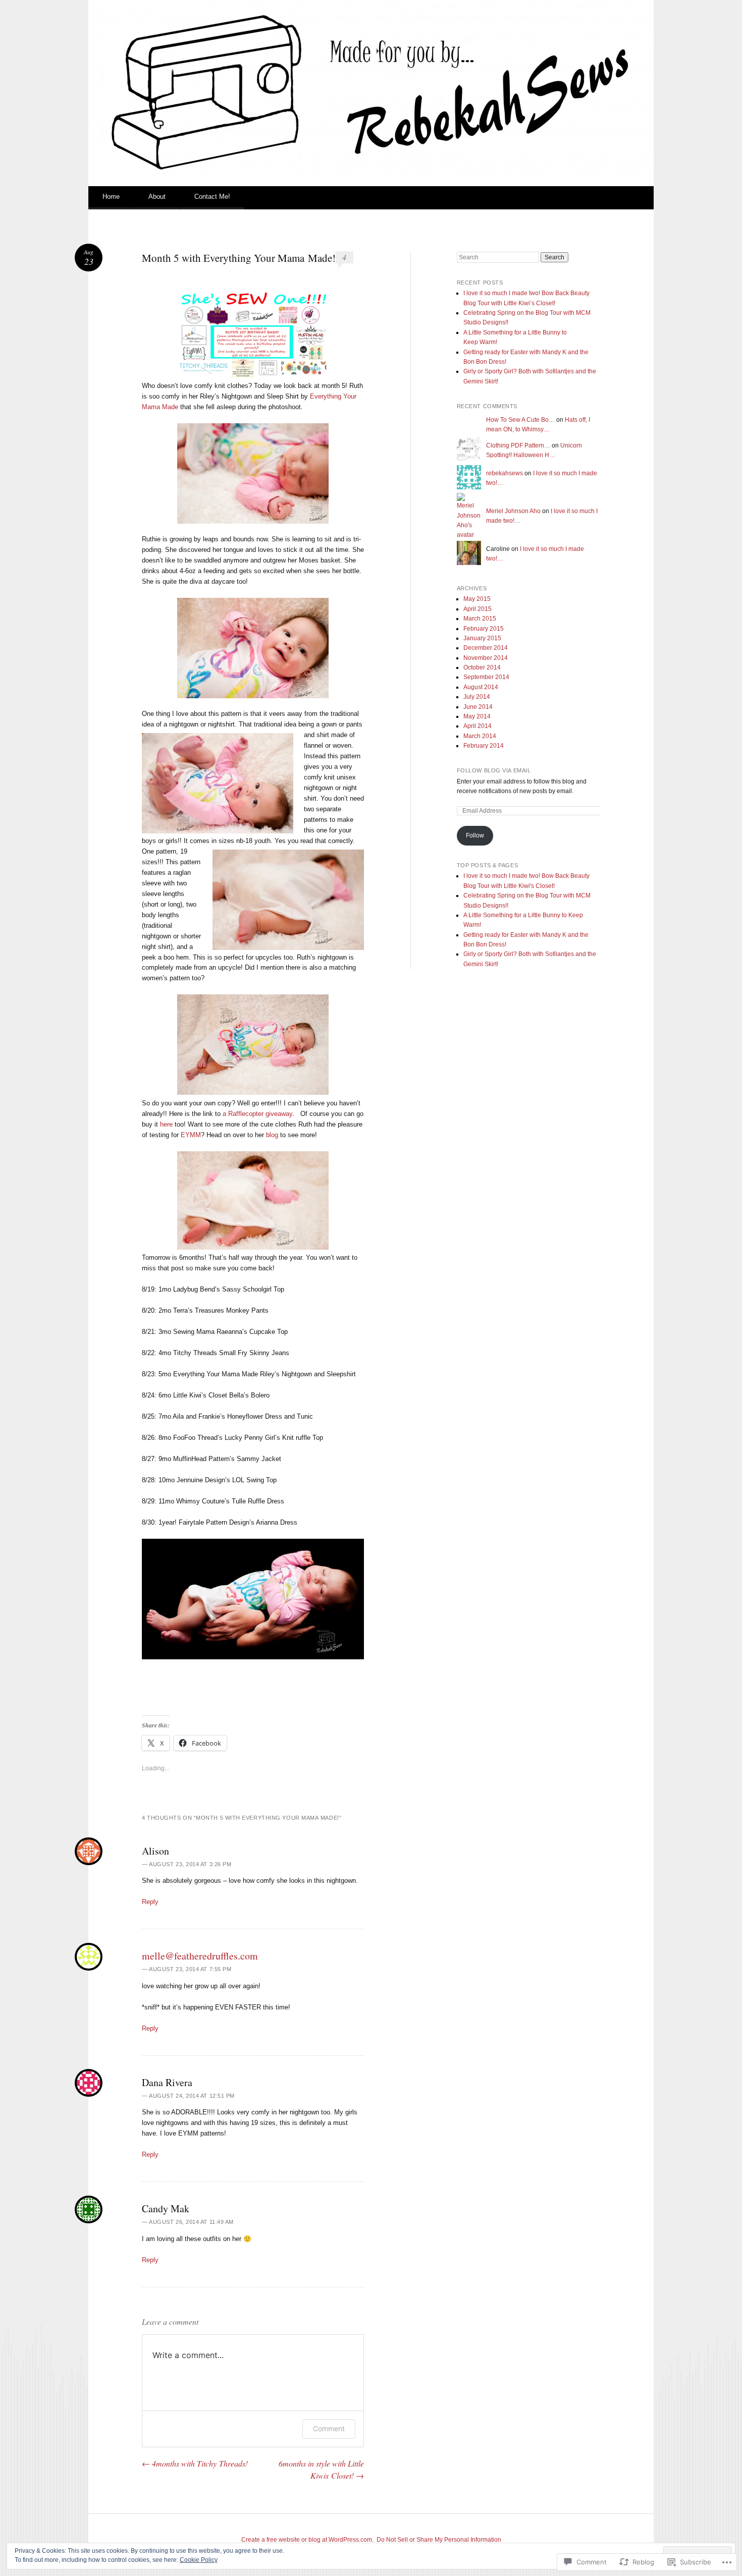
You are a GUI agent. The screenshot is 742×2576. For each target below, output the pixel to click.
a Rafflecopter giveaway (257, 1114)
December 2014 (486, 648)
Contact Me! (212, 197)
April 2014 (478, 726)
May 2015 (477, 599)
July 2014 (477, 697)
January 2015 (482, 638)
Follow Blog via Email (494, 770)
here (166, 1124)
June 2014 (478, 707)
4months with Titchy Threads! (195, 2463)
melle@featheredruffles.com (200, 1956)
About (157, 197)
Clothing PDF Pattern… (518, 445)
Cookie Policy (199, 2560)
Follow (475, 835)
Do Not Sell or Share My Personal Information (439, 2540)
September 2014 (486, 677)
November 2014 (486, 658)
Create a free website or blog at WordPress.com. (307, 2540)
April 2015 (478, 609)
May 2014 (477, 716)
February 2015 (484, 629)
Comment (329, 2428)
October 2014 (482, 667)
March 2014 (480, 736)
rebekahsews (505, 473)
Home (111, 197)
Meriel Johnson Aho (513, 511)
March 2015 (480, 619)
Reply (150, 1902)
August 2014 (481, 687)
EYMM (191, 1135)
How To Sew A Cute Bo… (520, 420)
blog (272, 1135)
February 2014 (484, 746)
